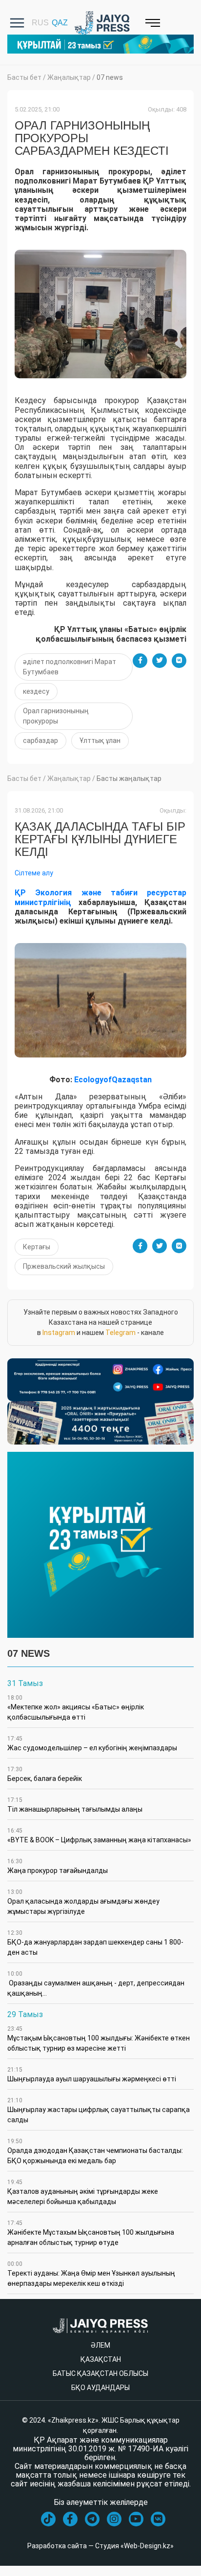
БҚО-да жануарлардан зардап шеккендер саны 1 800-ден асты (95, 1943)
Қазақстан (101, 2359)
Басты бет (24, 77)
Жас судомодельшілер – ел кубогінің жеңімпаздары (92, 1743)
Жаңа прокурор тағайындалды (58, 1866)
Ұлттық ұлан (100, 741)
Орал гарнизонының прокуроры (56, 716)
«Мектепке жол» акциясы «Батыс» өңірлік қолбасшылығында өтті (76, 1708)
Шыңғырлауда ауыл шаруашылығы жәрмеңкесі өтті (92, 2075)
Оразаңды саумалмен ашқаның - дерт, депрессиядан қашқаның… (96, 1984)
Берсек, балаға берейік (45, 1774)
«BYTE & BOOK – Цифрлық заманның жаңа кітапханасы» (99, 1835)
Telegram (121, 1333)
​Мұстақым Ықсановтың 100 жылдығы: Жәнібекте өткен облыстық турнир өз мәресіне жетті (99, 2039)
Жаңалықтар (69, 77)
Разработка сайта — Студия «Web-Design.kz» (100, 2546)
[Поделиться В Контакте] (179, 661)
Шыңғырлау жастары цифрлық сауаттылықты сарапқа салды (99, 2110)
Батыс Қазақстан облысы (100, 2373)
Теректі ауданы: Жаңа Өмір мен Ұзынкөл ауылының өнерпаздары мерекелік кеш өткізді (91, 2274)
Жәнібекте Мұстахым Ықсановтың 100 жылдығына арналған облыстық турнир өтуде (91, 2233)
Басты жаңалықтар (129, 778)
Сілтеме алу (34, 873)
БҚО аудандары (100, 2388)
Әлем (100, 2345)
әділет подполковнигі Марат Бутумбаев (70, 667)
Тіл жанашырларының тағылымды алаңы (75, 1805)
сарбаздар (40, 741)
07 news (110, 77)
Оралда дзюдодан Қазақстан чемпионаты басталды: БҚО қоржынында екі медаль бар (95, 2151)
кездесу (36, 691)
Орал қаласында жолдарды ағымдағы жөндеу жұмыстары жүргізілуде (83, 1902)
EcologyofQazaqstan (113, 1080)
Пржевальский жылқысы (64, 1266)
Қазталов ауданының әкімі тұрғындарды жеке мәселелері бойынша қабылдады (83, 2192)
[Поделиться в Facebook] (140, 661)
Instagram (59, 1333)
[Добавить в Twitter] (160, 661)
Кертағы (37, 1247)
